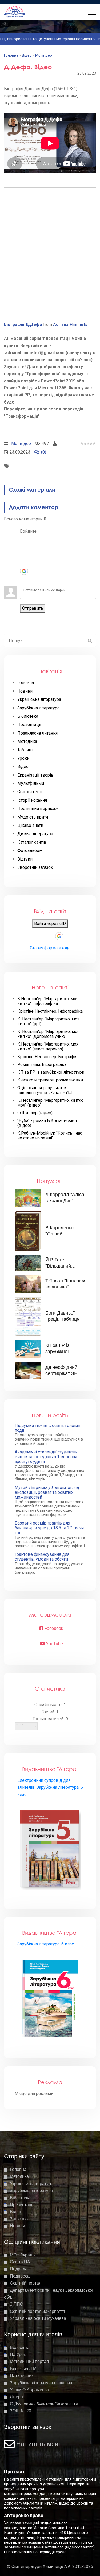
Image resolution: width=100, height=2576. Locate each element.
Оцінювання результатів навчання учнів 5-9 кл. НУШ (45, 1090)
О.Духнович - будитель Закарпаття (44, 2404)
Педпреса (20, 2276)
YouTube (54, 1644)
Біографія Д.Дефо (23, 325)
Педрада (19, 2269)
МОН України (23, 2255)
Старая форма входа (50, 948)
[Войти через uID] (24, 539)
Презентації (22, 2205)
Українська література (32, 2184)
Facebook (53, 1628)
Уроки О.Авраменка (29, 2390)
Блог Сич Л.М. (24, 2369)
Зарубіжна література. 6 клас (46, 1944)
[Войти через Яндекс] (24, 563)
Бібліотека (20, 2198)
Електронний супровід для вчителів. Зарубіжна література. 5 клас (50, 1787)
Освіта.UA (20, 2262)
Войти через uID (50, 924)
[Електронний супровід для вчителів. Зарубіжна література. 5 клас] (50, 1849)
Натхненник (22, 2376)
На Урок (18, 2354)
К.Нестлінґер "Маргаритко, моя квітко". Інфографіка (48, 1001)
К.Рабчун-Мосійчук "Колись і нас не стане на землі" (50, 1136)
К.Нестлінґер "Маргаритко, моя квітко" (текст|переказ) (48, 1047)
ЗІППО (17, 2304)
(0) (44, 452)
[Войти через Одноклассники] (24, 579)
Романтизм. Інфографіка (42, 1065)
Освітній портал (26, 2283)
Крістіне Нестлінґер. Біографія (47, 1057)
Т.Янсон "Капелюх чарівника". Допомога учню (65, 1287)
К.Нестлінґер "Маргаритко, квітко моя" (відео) (50, 1103)
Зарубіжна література (31, 2191)
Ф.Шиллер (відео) (35, 1113)
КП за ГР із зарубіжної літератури (51, 1072)
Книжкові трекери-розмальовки (50, 1080)
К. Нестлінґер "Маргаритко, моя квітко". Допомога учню (48, 1034)
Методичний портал (29, 2361)
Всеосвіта (20, 2347)
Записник (19, 2219)
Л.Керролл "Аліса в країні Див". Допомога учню (65, 1201)
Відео (27, 55)
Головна (11, 55)
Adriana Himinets (70, 325)
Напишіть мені (38, 2444)
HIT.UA (19, 1725)
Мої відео (44, 55)
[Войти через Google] (24, 571)
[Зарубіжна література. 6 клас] (50, 1999)
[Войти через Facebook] (24, 555)
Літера (16, 2397)
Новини (17, 2226)
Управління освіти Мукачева (38, 2318)
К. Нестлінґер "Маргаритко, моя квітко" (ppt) (48, 1022)
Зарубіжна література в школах (41, 2383)
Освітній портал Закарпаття (37, 2311)
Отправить (33, 608)
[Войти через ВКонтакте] (24, 547)
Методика (19, 2176)
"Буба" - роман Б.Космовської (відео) (47, 1123)
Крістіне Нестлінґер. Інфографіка (50, 1011)
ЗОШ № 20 (21, 2411)
